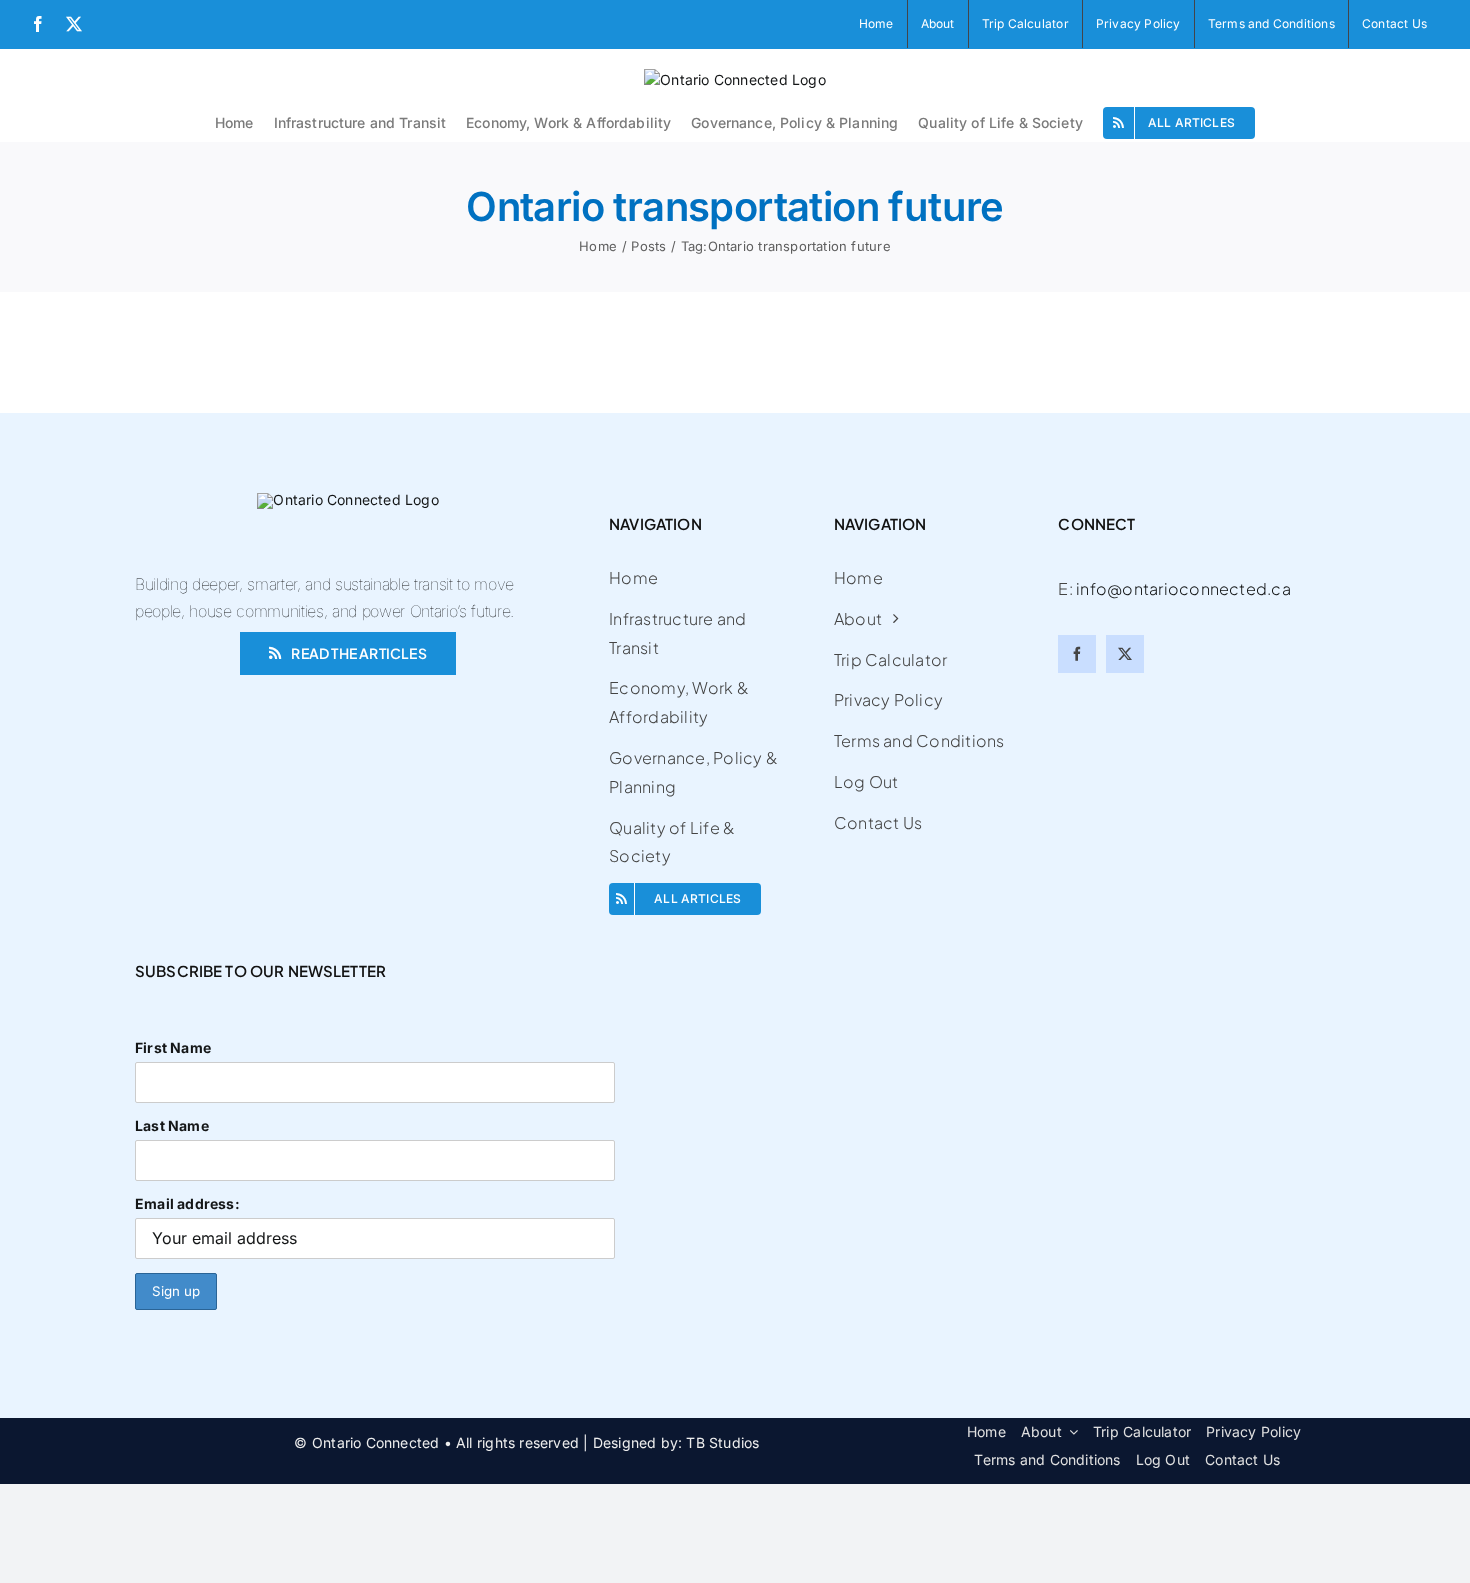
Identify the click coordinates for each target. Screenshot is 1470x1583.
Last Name (172, 1125)
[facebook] (1077, 654)
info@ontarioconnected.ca (1183, 588)
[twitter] (1125, 654)
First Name (173, 1047)
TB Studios (722, 1442)
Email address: (187, 1203)
